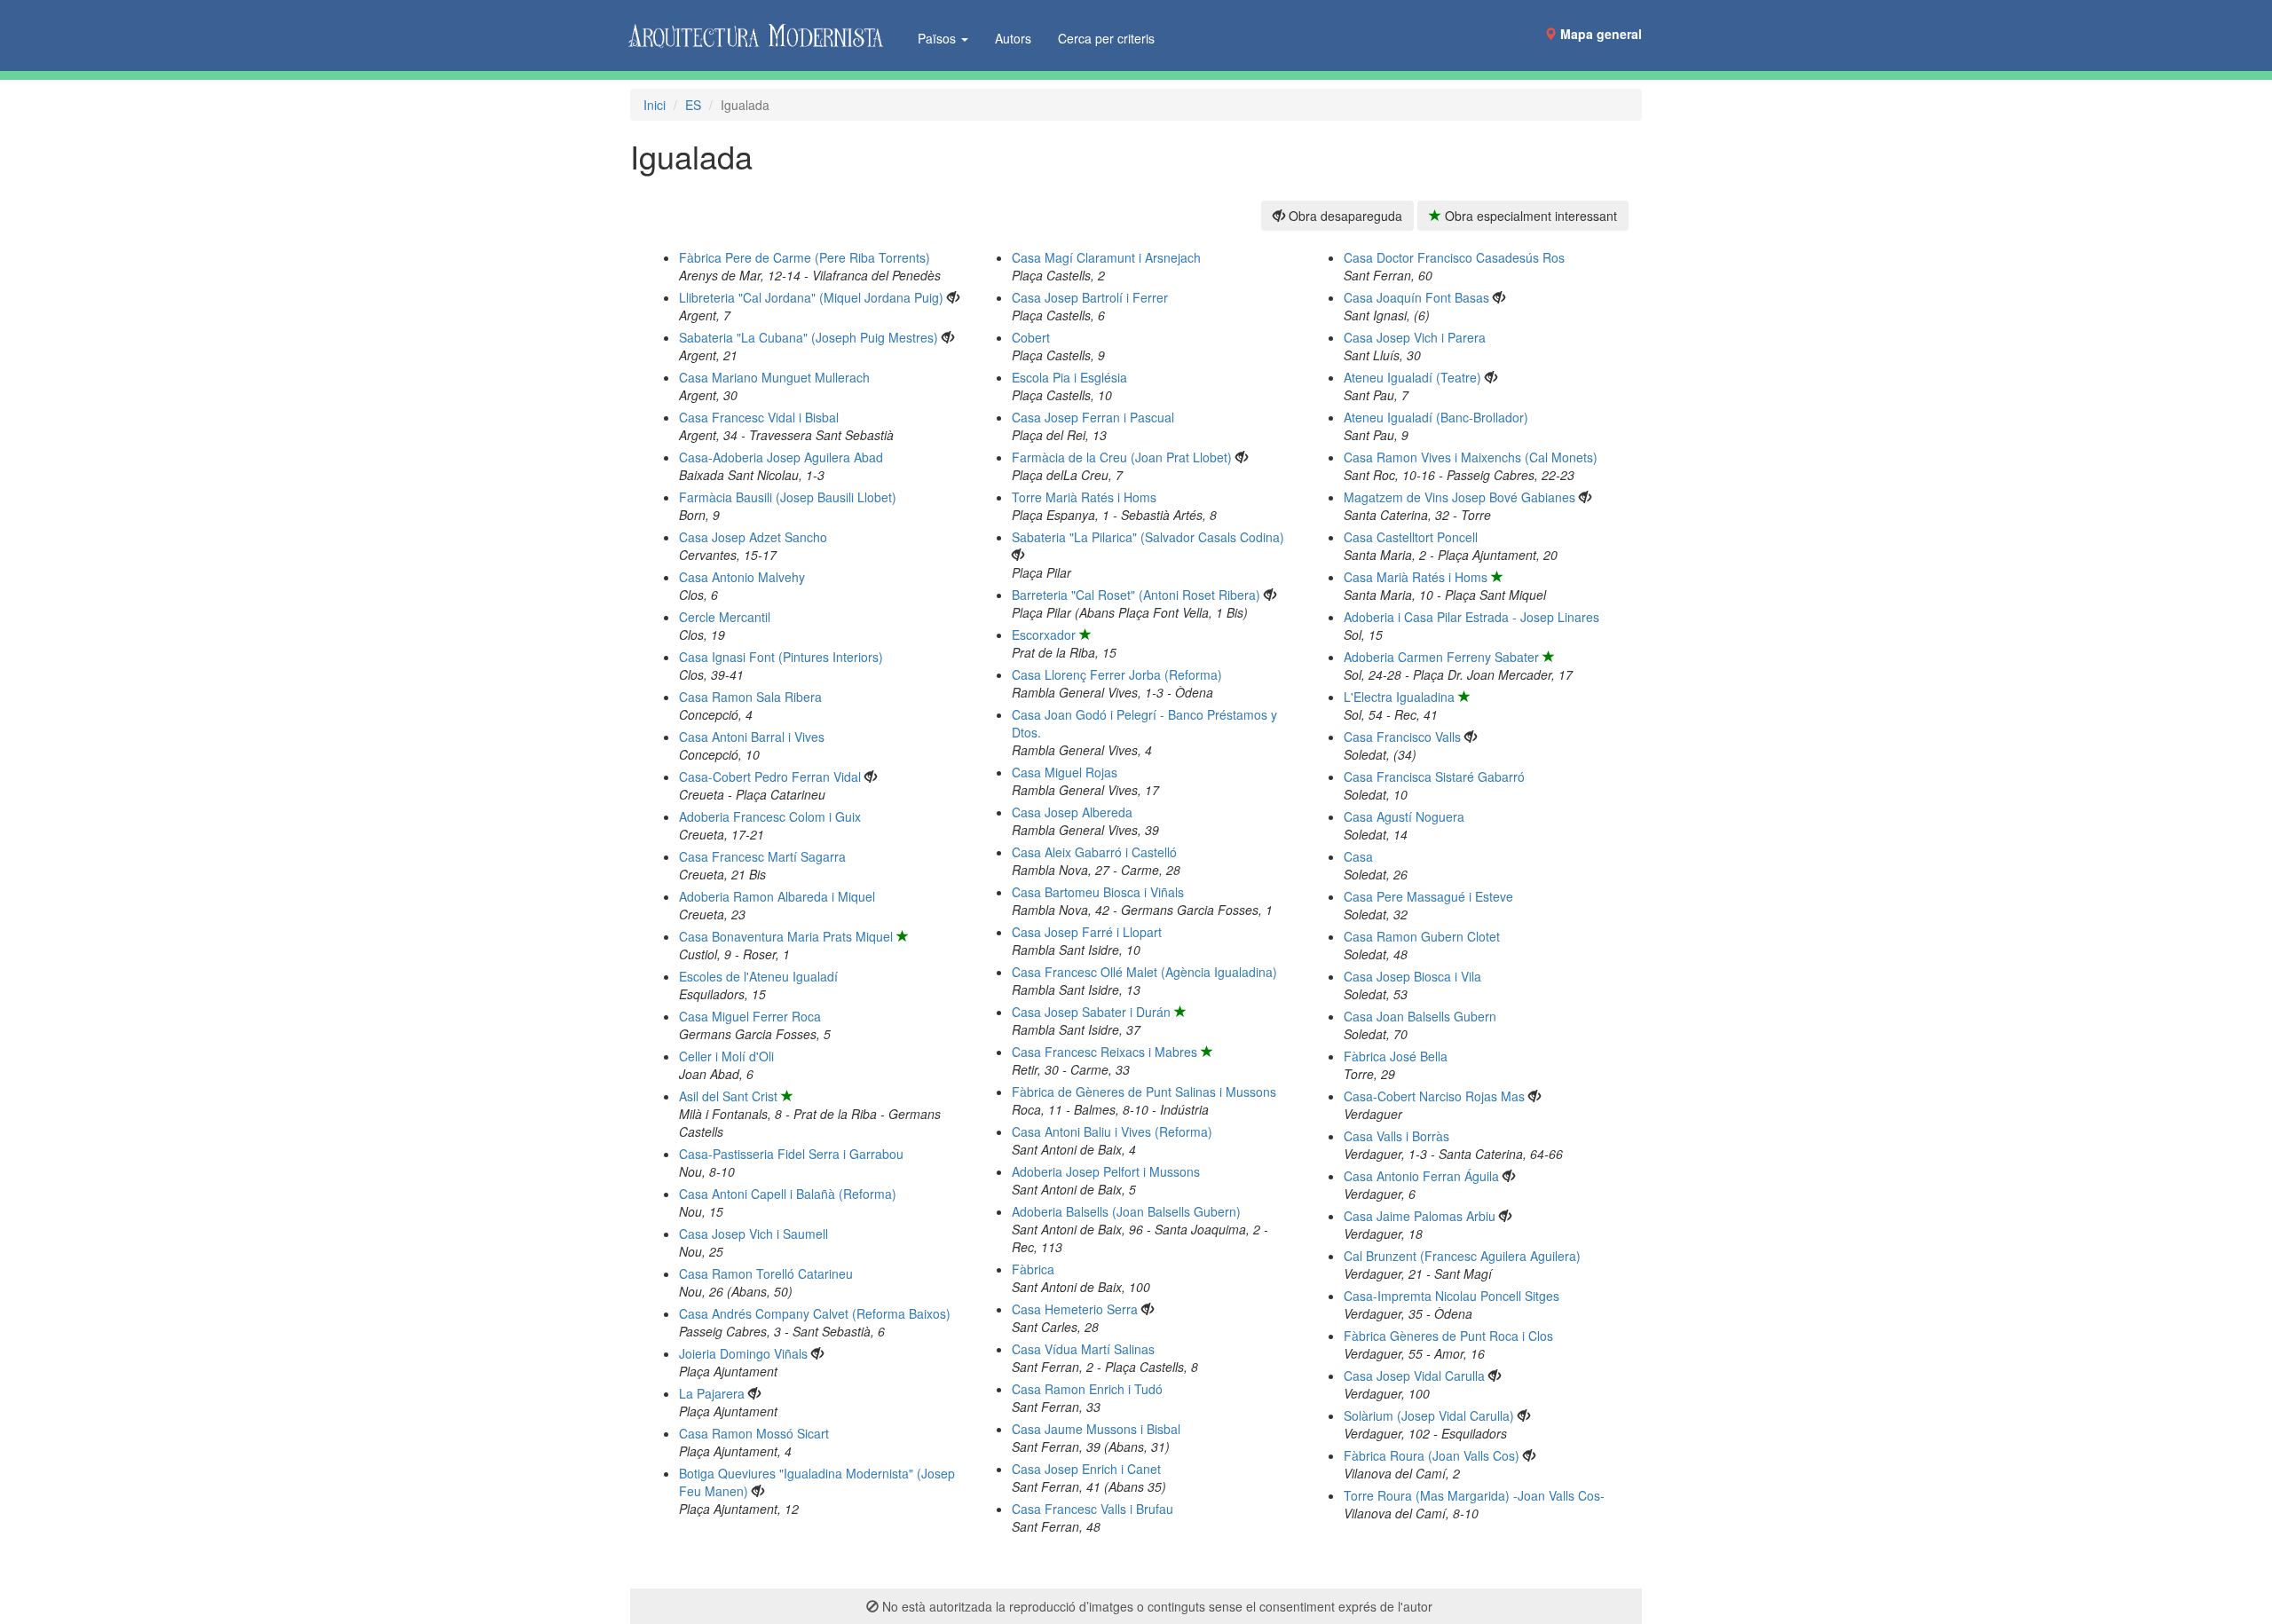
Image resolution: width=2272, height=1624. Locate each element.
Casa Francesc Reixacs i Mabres (1104, 1052)
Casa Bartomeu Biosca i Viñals (1098, 892)
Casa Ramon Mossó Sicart (754, 1433)
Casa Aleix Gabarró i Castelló (1094, 852)
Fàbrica (1033, 1269)
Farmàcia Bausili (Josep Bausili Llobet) (788, 497)
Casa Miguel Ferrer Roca (750, 1016)
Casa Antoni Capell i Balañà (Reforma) (788, 1194)
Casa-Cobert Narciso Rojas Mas (1434, 1096)
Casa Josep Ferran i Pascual (1093, 417)
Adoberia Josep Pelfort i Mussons (1106, 1171)
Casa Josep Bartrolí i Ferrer (1090, 297)
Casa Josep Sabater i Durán (1091, 1012)
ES (693, 105)
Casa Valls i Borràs (1396, 1136)
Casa (1358, 856)
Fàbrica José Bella (1396, 1056)
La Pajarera (712, 1393)
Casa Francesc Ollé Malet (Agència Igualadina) (1144, 972)
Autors (1013, 38)
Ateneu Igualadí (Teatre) (1412, 377)
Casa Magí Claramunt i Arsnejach (1106, 257)
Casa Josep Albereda (1072, 812)
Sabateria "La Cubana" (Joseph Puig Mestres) (809, 337)
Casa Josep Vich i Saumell (753, 1234)
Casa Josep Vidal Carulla (1414, 1376)
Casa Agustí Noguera (1404, 816)
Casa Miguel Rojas (1065, 772)
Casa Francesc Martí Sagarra (762, 856)
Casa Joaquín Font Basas (1416, 297)
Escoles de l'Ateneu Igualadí (758, 976)
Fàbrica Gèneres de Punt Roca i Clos (1448, 1336)
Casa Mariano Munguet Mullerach (774, 377)
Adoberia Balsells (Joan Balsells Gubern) (1126, 1211)
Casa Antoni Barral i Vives (752, 737)
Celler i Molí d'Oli (726, 1056)
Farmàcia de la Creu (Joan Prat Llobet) (1122, 457)
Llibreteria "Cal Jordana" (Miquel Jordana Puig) (811, 297)
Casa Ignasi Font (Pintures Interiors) (781, 657)
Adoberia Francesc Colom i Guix (770, 816)
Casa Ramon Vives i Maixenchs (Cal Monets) (1471, 457)
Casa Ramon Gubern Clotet (1422, 936)
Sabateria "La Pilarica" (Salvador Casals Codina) (1148, 537)
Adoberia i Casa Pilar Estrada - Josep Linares (1471, 617)
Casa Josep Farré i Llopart (1087, 932)
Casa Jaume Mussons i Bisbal (1096, 1429)
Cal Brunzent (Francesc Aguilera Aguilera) (1462, 1256)
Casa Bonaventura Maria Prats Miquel (786, 936)
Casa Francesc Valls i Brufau (1093, 1509)
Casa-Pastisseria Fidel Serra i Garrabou (791, 1154)
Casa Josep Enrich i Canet (1086, 1469)
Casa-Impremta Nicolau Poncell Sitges (1452, 1296)
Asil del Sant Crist (728, 1096)
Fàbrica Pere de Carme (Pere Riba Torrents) (805, 257)
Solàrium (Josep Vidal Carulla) (1429, 1415)
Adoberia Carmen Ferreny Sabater (1441, 657)
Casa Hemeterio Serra (1075, 1309)
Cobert (1031, 337)
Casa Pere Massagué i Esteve (1428, 896)
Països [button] (939, 38)
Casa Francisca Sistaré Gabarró (1434, 777)
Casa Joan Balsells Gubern (1420, 1016)
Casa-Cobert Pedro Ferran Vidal (770, 777)
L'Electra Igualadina (1399, 697)
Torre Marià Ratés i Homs (1084, 497)
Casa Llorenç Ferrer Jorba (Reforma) (1117, 674)
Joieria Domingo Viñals (743, 1353)
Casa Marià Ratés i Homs (1416, 577)
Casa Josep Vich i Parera (1415, 337)
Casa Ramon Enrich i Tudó (1087, 1389)
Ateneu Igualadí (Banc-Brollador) (1436, 417)
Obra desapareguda (1344, 216)
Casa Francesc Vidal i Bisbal (759, 417)
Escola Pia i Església (1069, 377)
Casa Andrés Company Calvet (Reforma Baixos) (815, 1313)
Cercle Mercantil (725, 617)
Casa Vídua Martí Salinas (1083, 1349)
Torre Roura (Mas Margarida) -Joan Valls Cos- (1474, 1495)
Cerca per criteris (1106, 38)
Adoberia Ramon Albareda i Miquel (777, 896)
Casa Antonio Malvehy (742, 577)
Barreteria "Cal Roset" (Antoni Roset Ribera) (1136, 595)
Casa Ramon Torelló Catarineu (766, 1273)
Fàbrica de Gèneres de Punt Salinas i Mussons (1144, 1092)
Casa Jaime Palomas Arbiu (1420, 1216)
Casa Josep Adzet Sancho (753, 537)
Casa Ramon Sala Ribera (750, 697)
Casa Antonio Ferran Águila (1421, 1176)
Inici (655, 105)
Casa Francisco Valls (1402, 737)
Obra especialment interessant (1529, 216)
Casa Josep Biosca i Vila (1412, 976)
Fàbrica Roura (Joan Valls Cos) (1432, 1455)
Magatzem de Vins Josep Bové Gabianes (1459, 497)
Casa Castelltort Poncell (1411, 537)
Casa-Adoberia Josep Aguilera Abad (781, 457)
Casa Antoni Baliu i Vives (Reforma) (1112, 1131)
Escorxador (1044, 635)
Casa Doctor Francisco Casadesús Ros (1454, 257)
